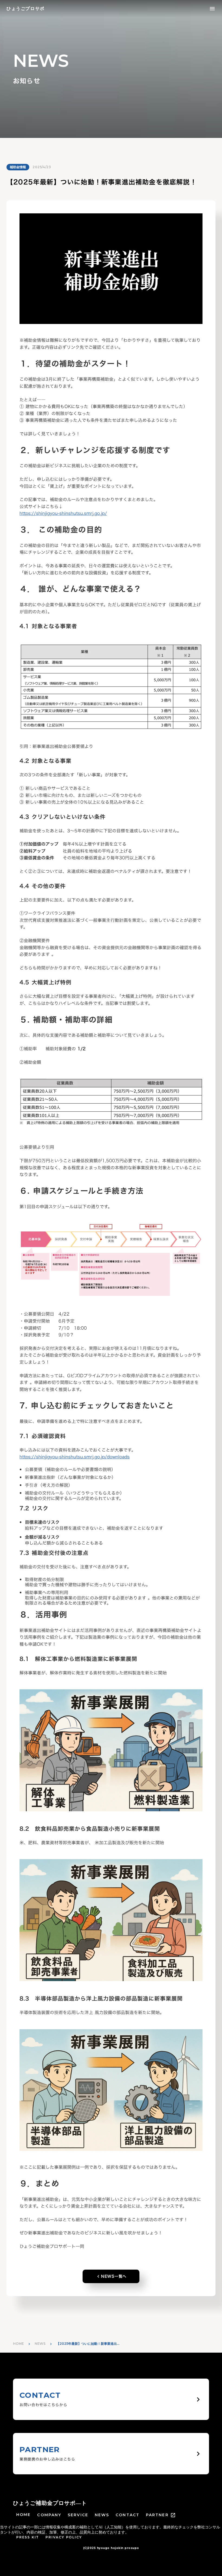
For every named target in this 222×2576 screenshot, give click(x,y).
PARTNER (157, 2515)
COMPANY (49, 2515)
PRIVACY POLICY (64, 2537)
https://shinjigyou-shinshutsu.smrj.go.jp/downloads (75, 1457)
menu (212, 9)
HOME (18, 2344)
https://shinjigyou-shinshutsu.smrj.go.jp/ (63, 513)
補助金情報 (18, 167)
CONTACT (128, 2515)
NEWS (40, 2344)
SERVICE (78, 2515)
